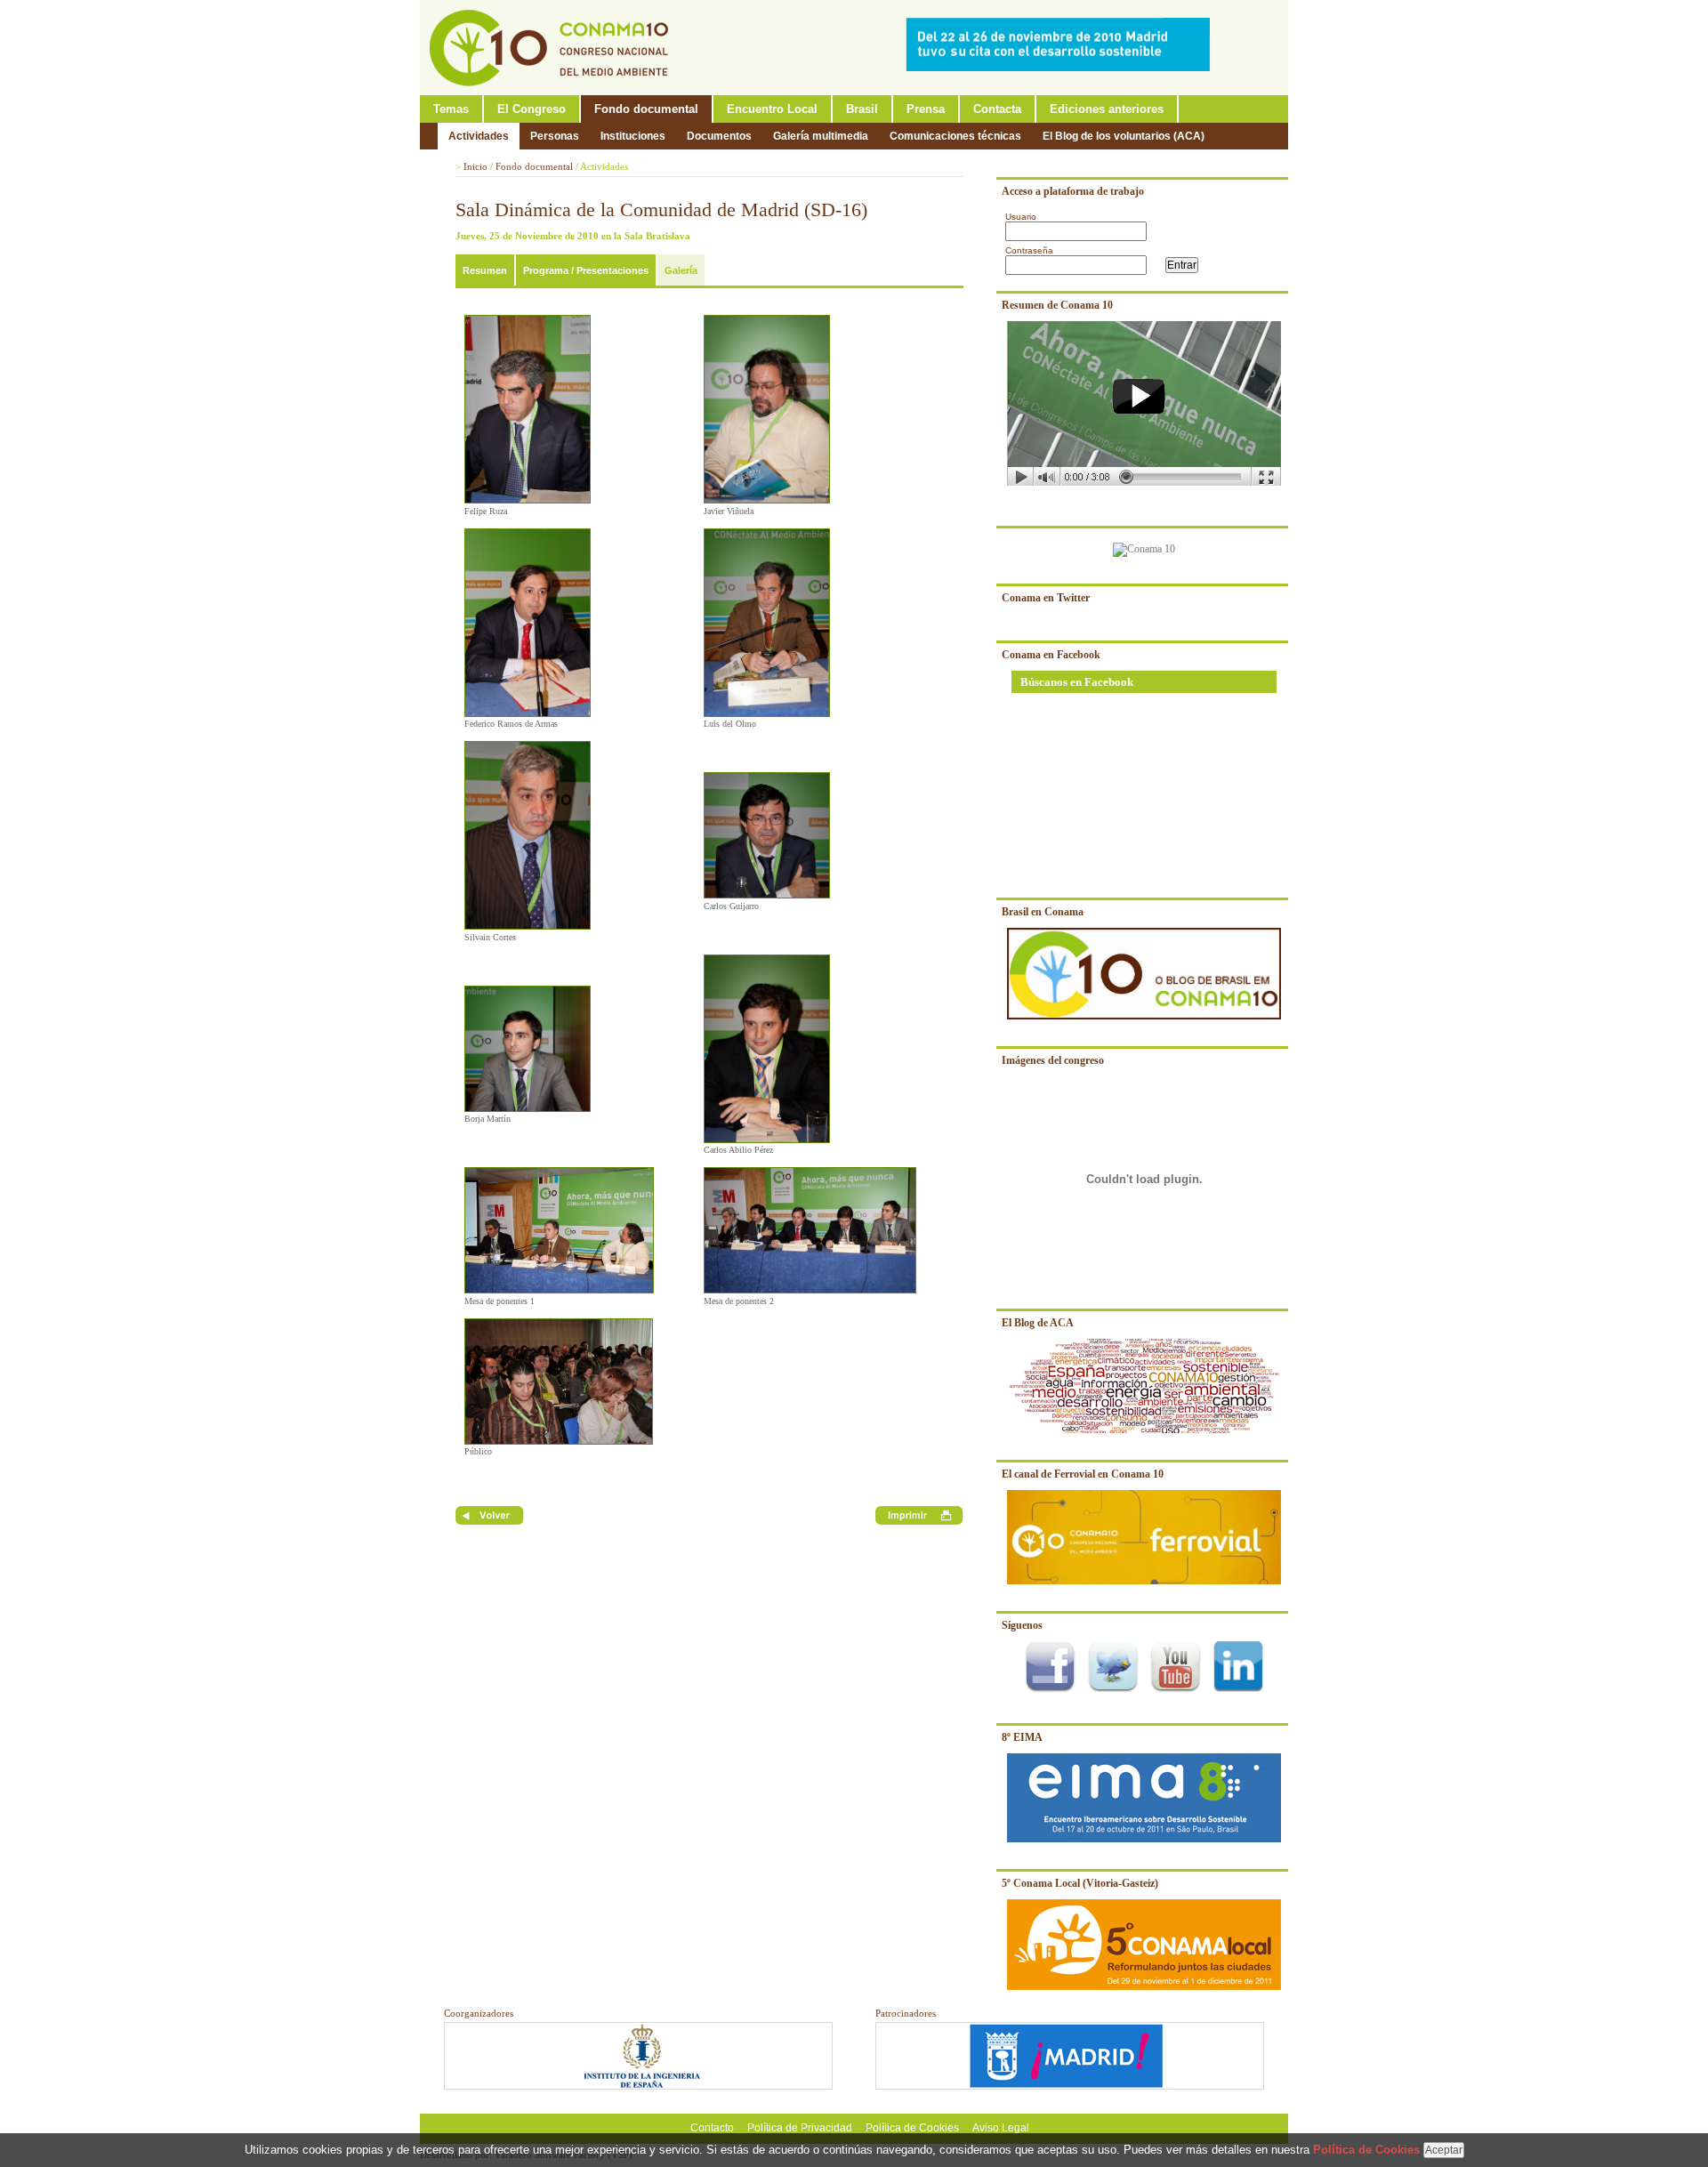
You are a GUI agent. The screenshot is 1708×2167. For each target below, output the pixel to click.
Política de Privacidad (800, 2128)
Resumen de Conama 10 (1057, 305)
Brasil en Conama (1043, 912)
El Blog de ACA (1038, 1323)
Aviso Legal (1001, 2128)
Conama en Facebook (1051, 655)
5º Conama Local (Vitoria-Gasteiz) (1080, 1883)
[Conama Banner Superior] (1062, 68)
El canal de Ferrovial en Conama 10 (1083, 1474)
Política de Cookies (912, 2128)
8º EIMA (1022, 1737)
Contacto (712, 2128)
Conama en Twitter (1046, 598)
